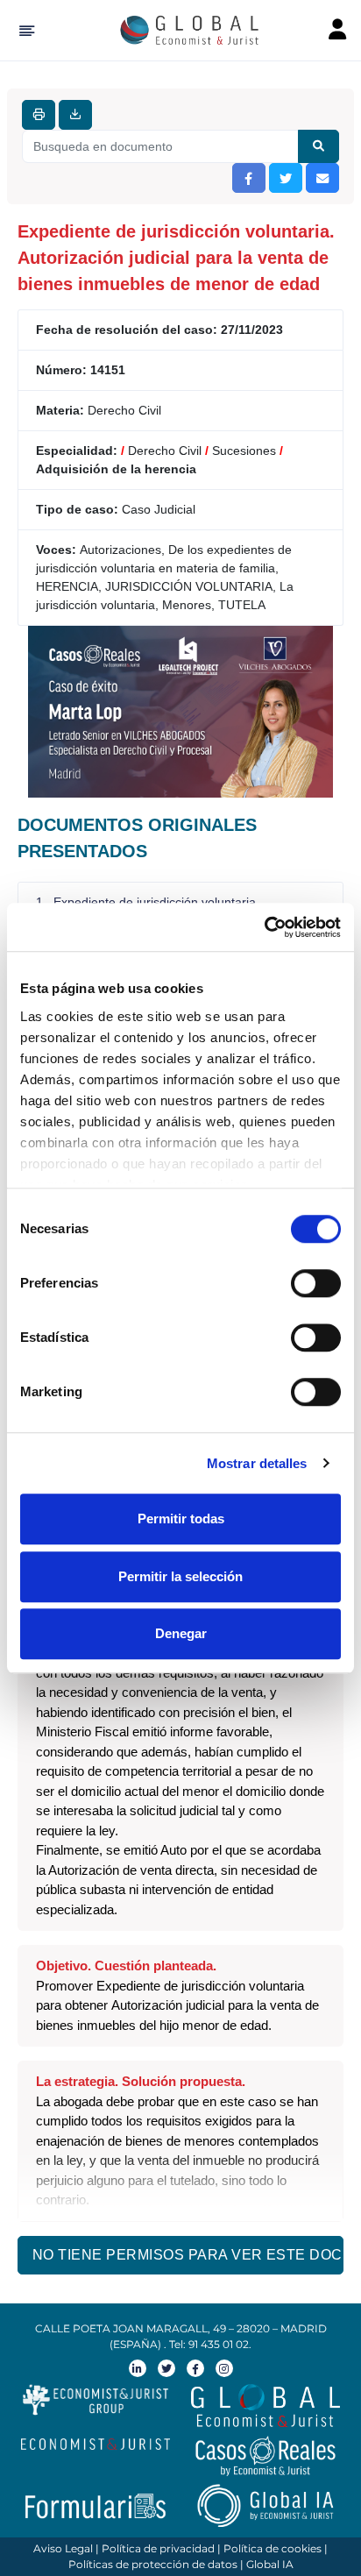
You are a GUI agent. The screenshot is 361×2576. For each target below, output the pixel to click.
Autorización (84, 1870)
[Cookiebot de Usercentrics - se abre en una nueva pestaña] (264, 927)
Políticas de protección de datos (153, 2564)
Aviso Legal (63, 2548)
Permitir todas (181, 1519)
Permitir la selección (180, 1576)
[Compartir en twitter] (286, 178)
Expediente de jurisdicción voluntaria (200, 1986)
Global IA (270, 2564)
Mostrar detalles (257, 1463)
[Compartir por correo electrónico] (322, 178)
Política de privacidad (158, 2548)
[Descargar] (75, 115)
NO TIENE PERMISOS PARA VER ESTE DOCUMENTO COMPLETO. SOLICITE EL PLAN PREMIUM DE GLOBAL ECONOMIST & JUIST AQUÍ (188, 2255)
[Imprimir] (39, 115)
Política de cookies (273, 2548)
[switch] (316, 1283)
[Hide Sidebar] (24, 31)
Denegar (181, 1633)
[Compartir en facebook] (249, 178)
